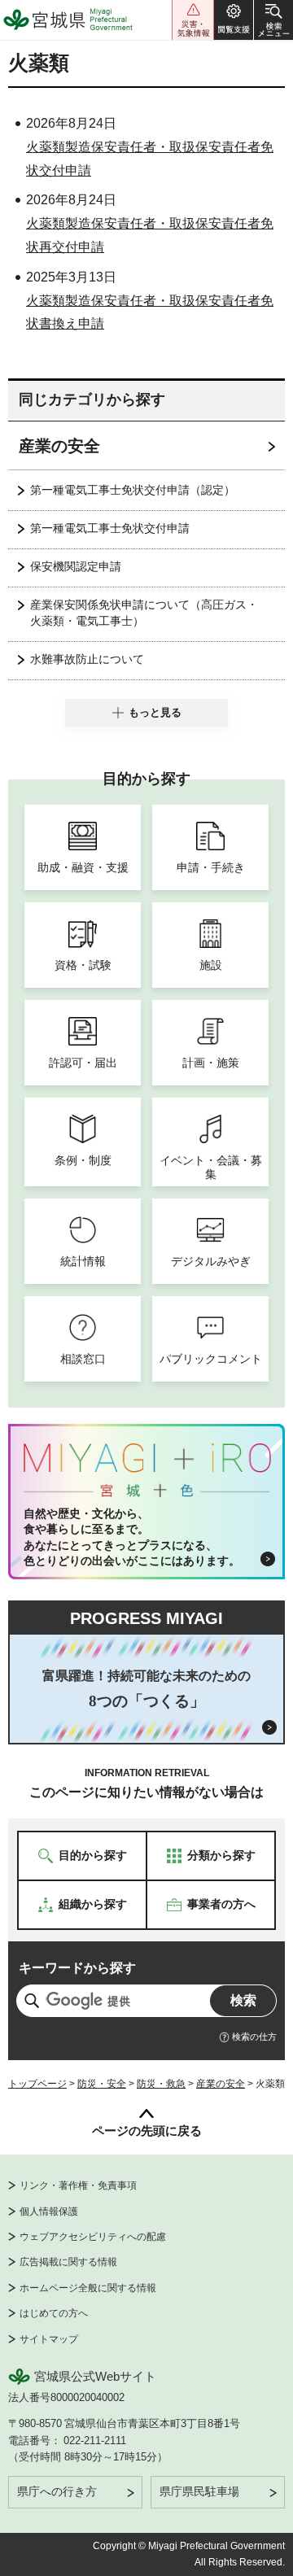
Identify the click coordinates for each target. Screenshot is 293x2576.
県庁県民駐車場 (199, 2491)
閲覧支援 (234, 20)
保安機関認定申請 (76, 566)
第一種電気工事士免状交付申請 (110, 528)
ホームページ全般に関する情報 (88, 2288)
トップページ (37, 2084)
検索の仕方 (254, 2037)
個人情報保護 (49, 2211)
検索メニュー (273, 20)
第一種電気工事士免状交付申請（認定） (133, 490)
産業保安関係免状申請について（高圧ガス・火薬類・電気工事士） (144, 613)
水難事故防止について (87, 659)
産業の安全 (59, 446)
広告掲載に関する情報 (68, 2262)
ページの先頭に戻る (147, 2131)
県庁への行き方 (57, 2491)
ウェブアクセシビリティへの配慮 (93, 2237)
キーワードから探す (77, 1968)
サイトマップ (49, 2339)
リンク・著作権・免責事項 (78, 2185)
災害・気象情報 (193, 20)
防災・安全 (102, 2084)
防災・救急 (161, 2084)
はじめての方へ (54, 2313)
